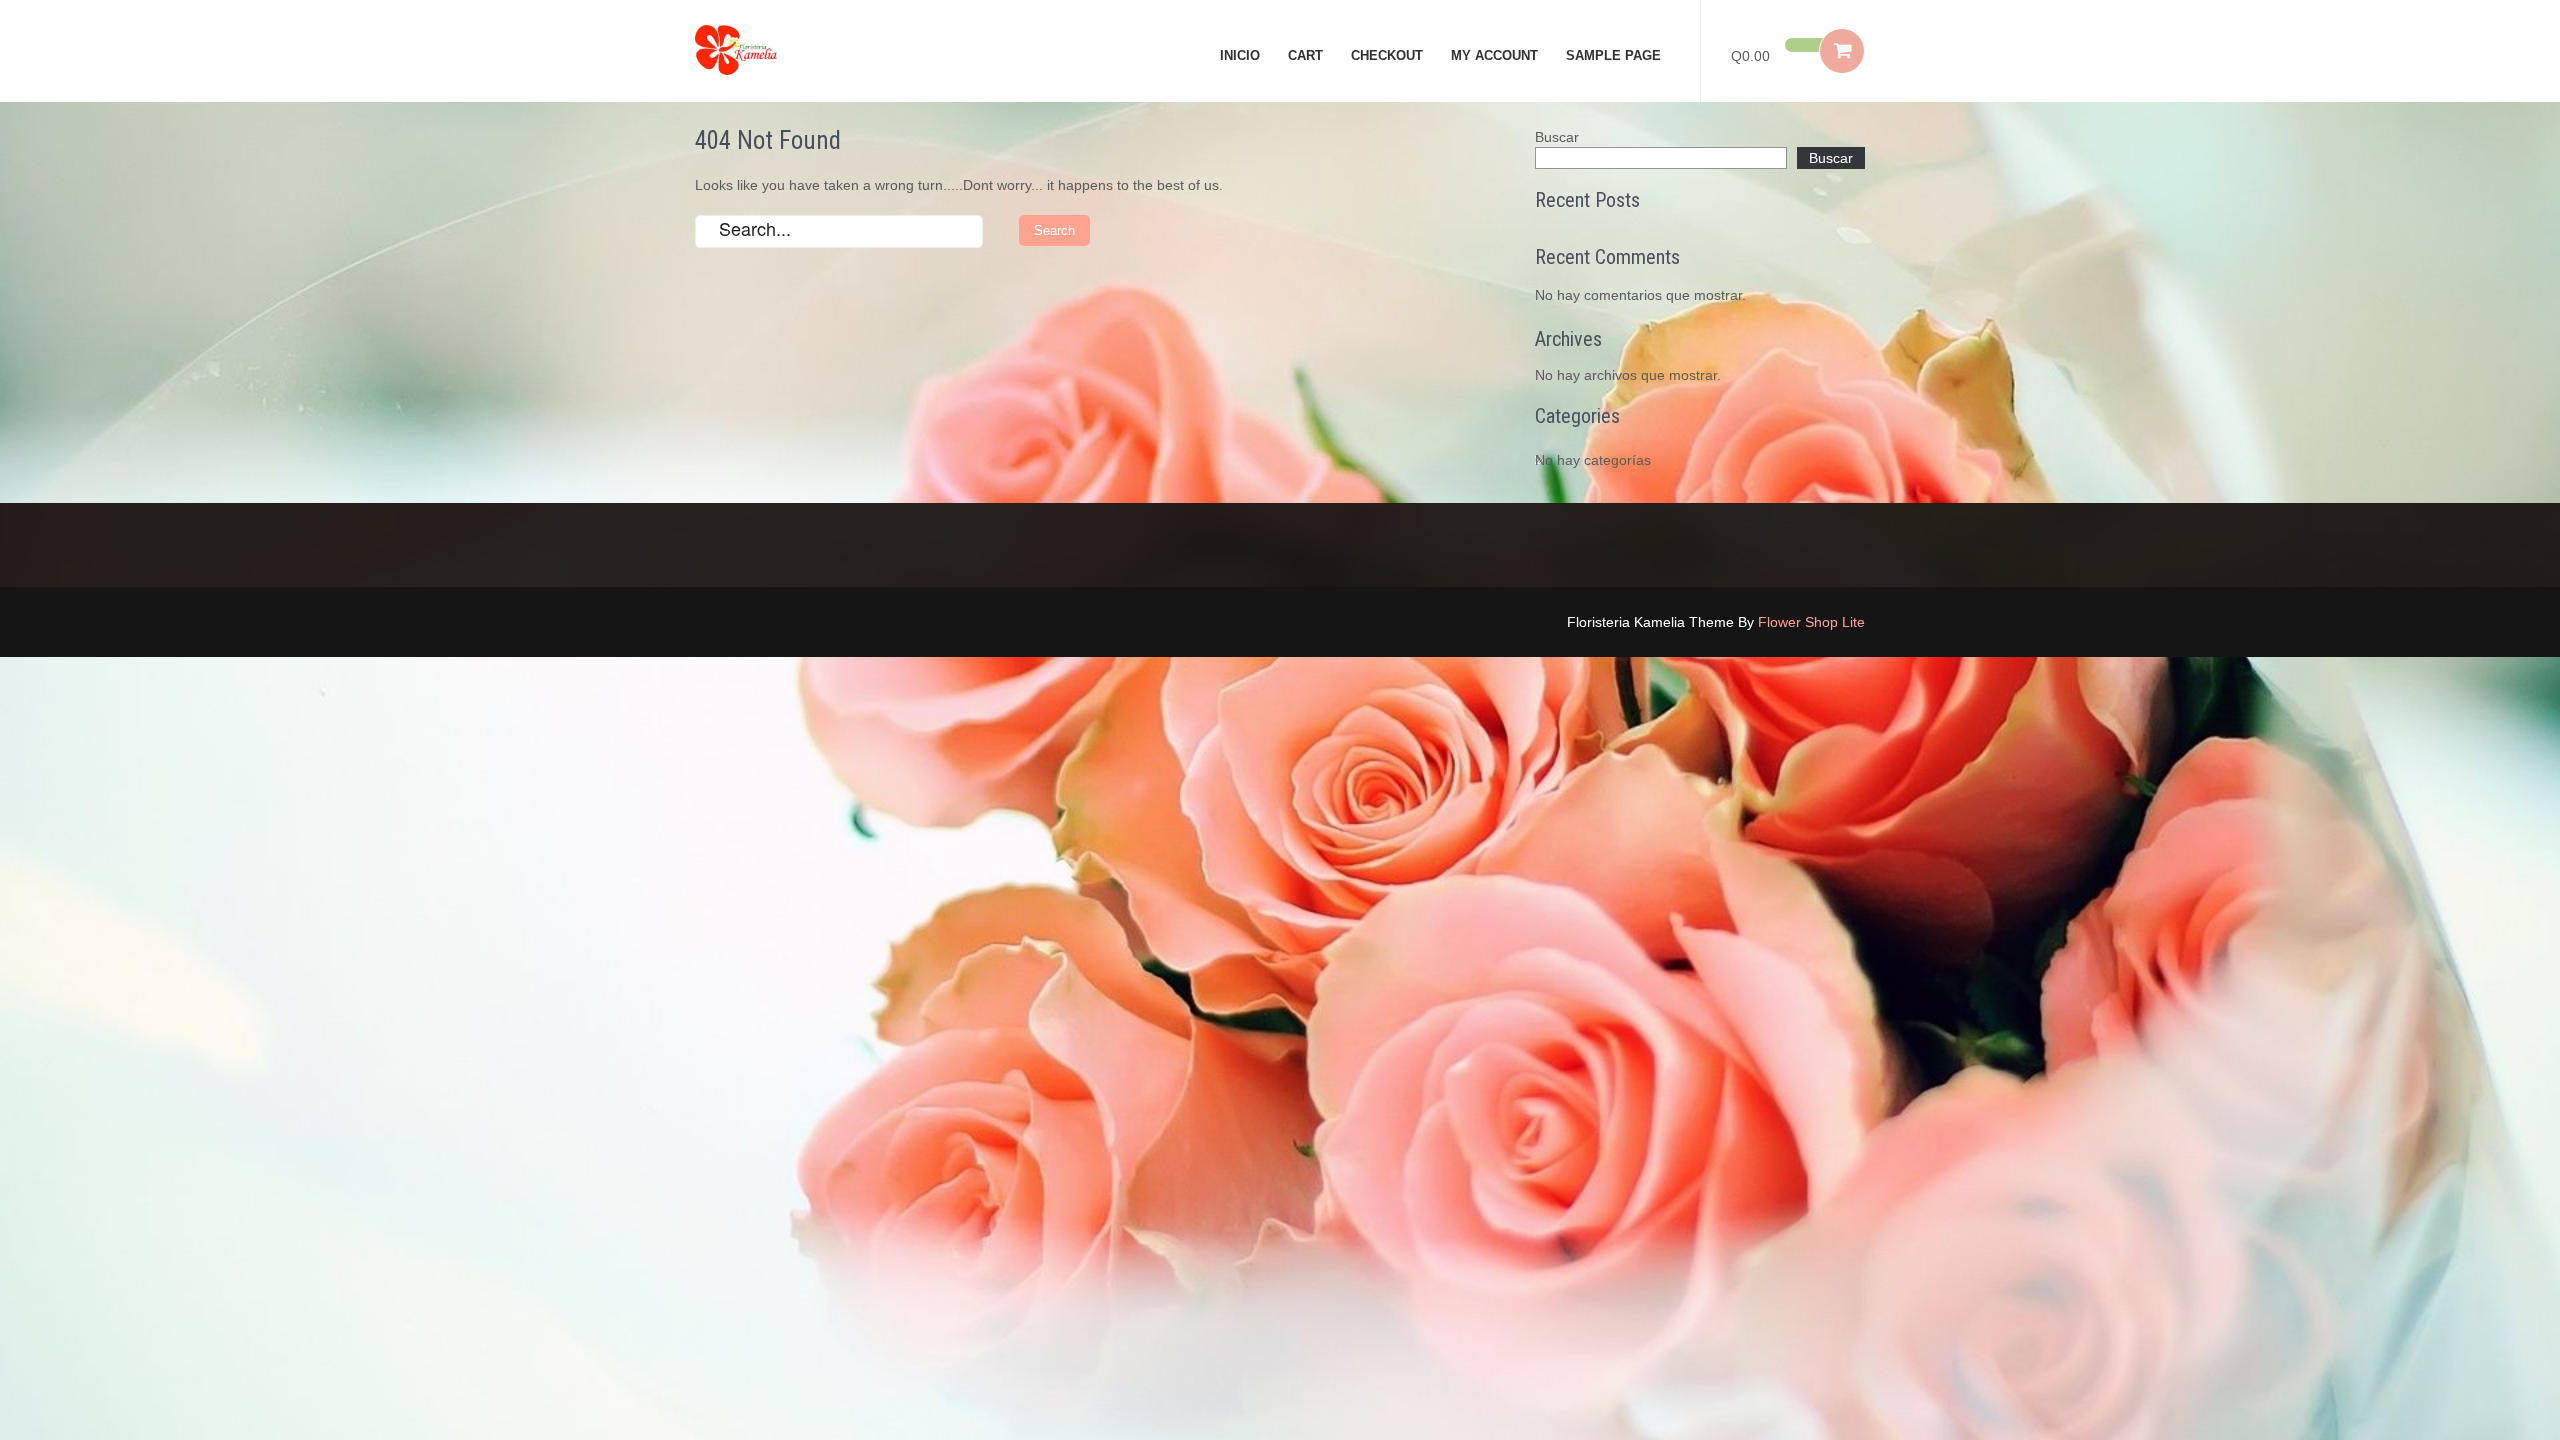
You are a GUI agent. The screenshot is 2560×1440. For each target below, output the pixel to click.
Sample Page (1613, 55)
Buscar (1557, 137)
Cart (1305, 55)
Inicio (1240, 55)
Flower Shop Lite (1811, 622)
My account (1494, 55)
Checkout (1387, 55)
